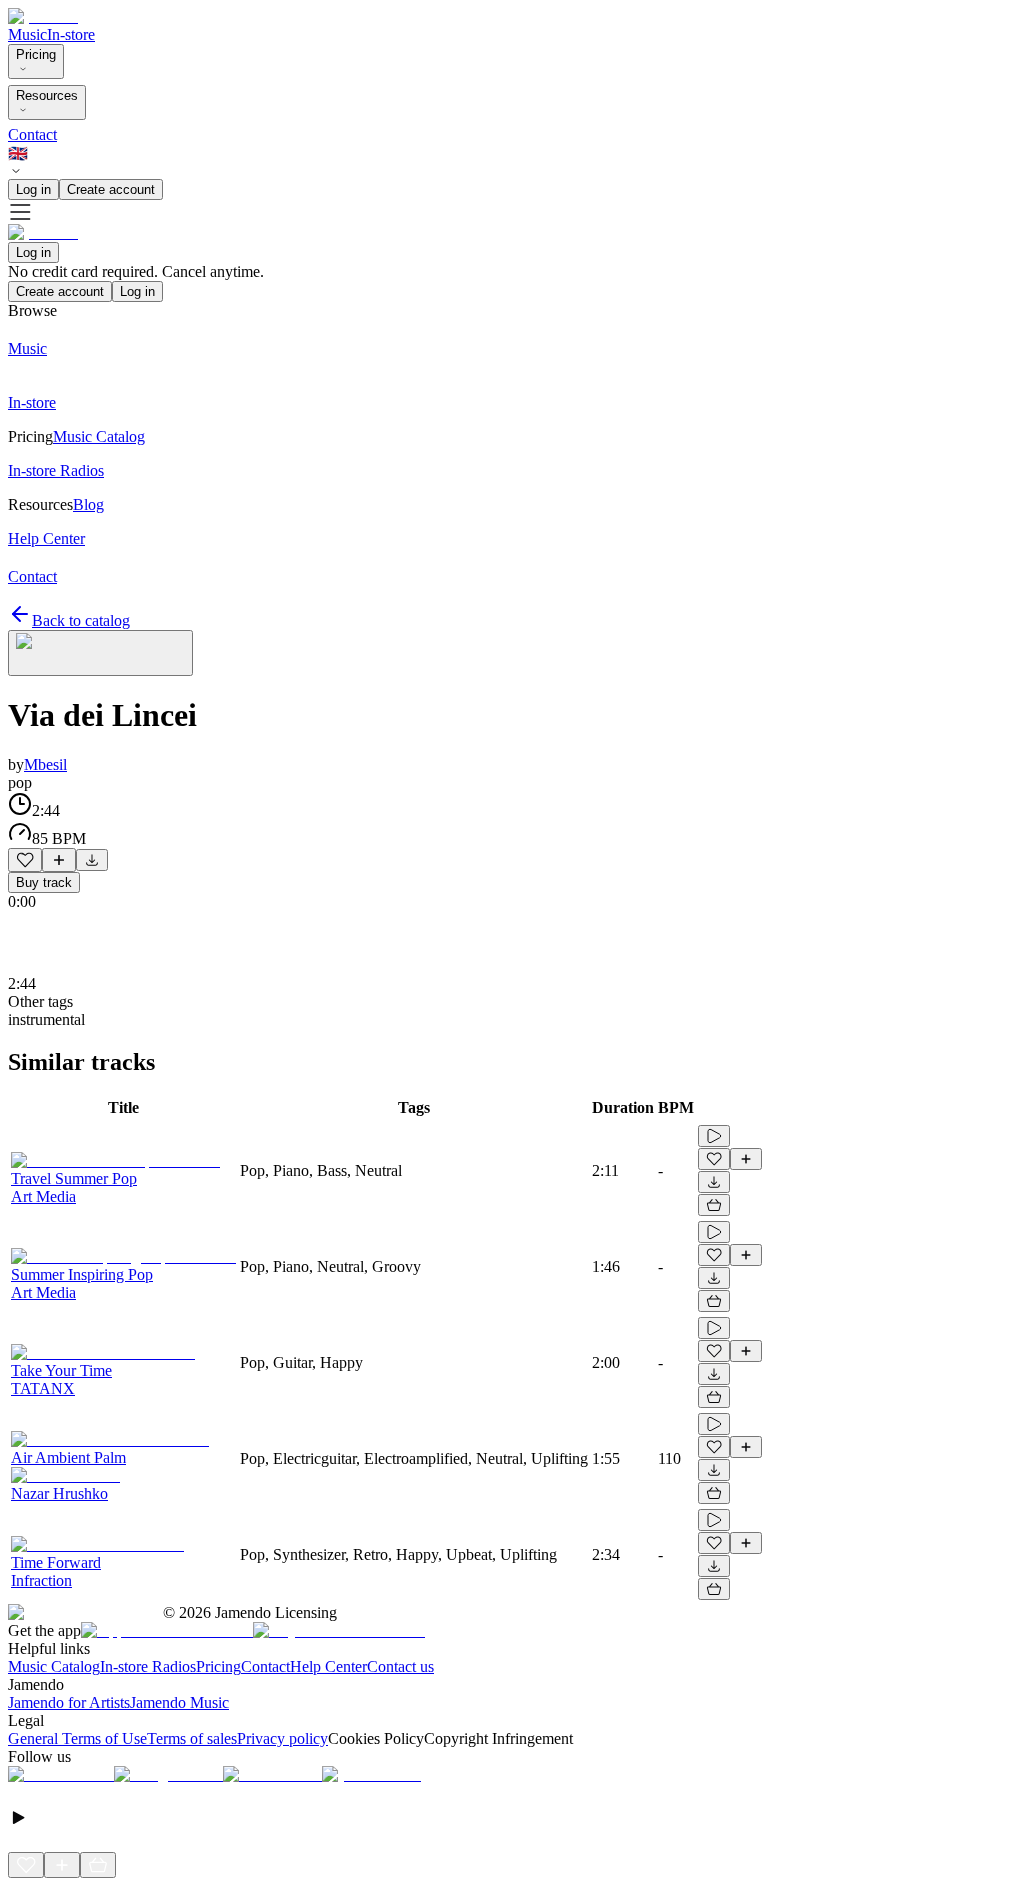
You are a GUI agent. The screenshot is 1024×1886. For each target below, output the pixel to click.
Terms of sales (192, 1738)
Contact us (400, 1666)
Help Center (328, 1666)
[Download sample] (92, 860)
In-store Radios (148, 1666)
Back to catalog (81, 620)
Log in (33, 189)
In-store (71, 34)
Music (27, 34)
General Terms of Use (77, 1738)
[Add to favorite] (25, 860)
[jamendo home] (43, 16)
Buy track (44, 882)
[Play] (100, 653)
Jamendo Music (179, 1702)
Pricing (36, 54)
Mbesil (45, 764)
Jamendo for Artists (69, 1702)
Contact (32, 134)
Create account (111, 189)
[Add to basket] (714, 1205)
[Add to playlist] (59, 860)
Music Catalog (54, 1666)
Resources (47, 95)
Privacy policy (282, 1738)
